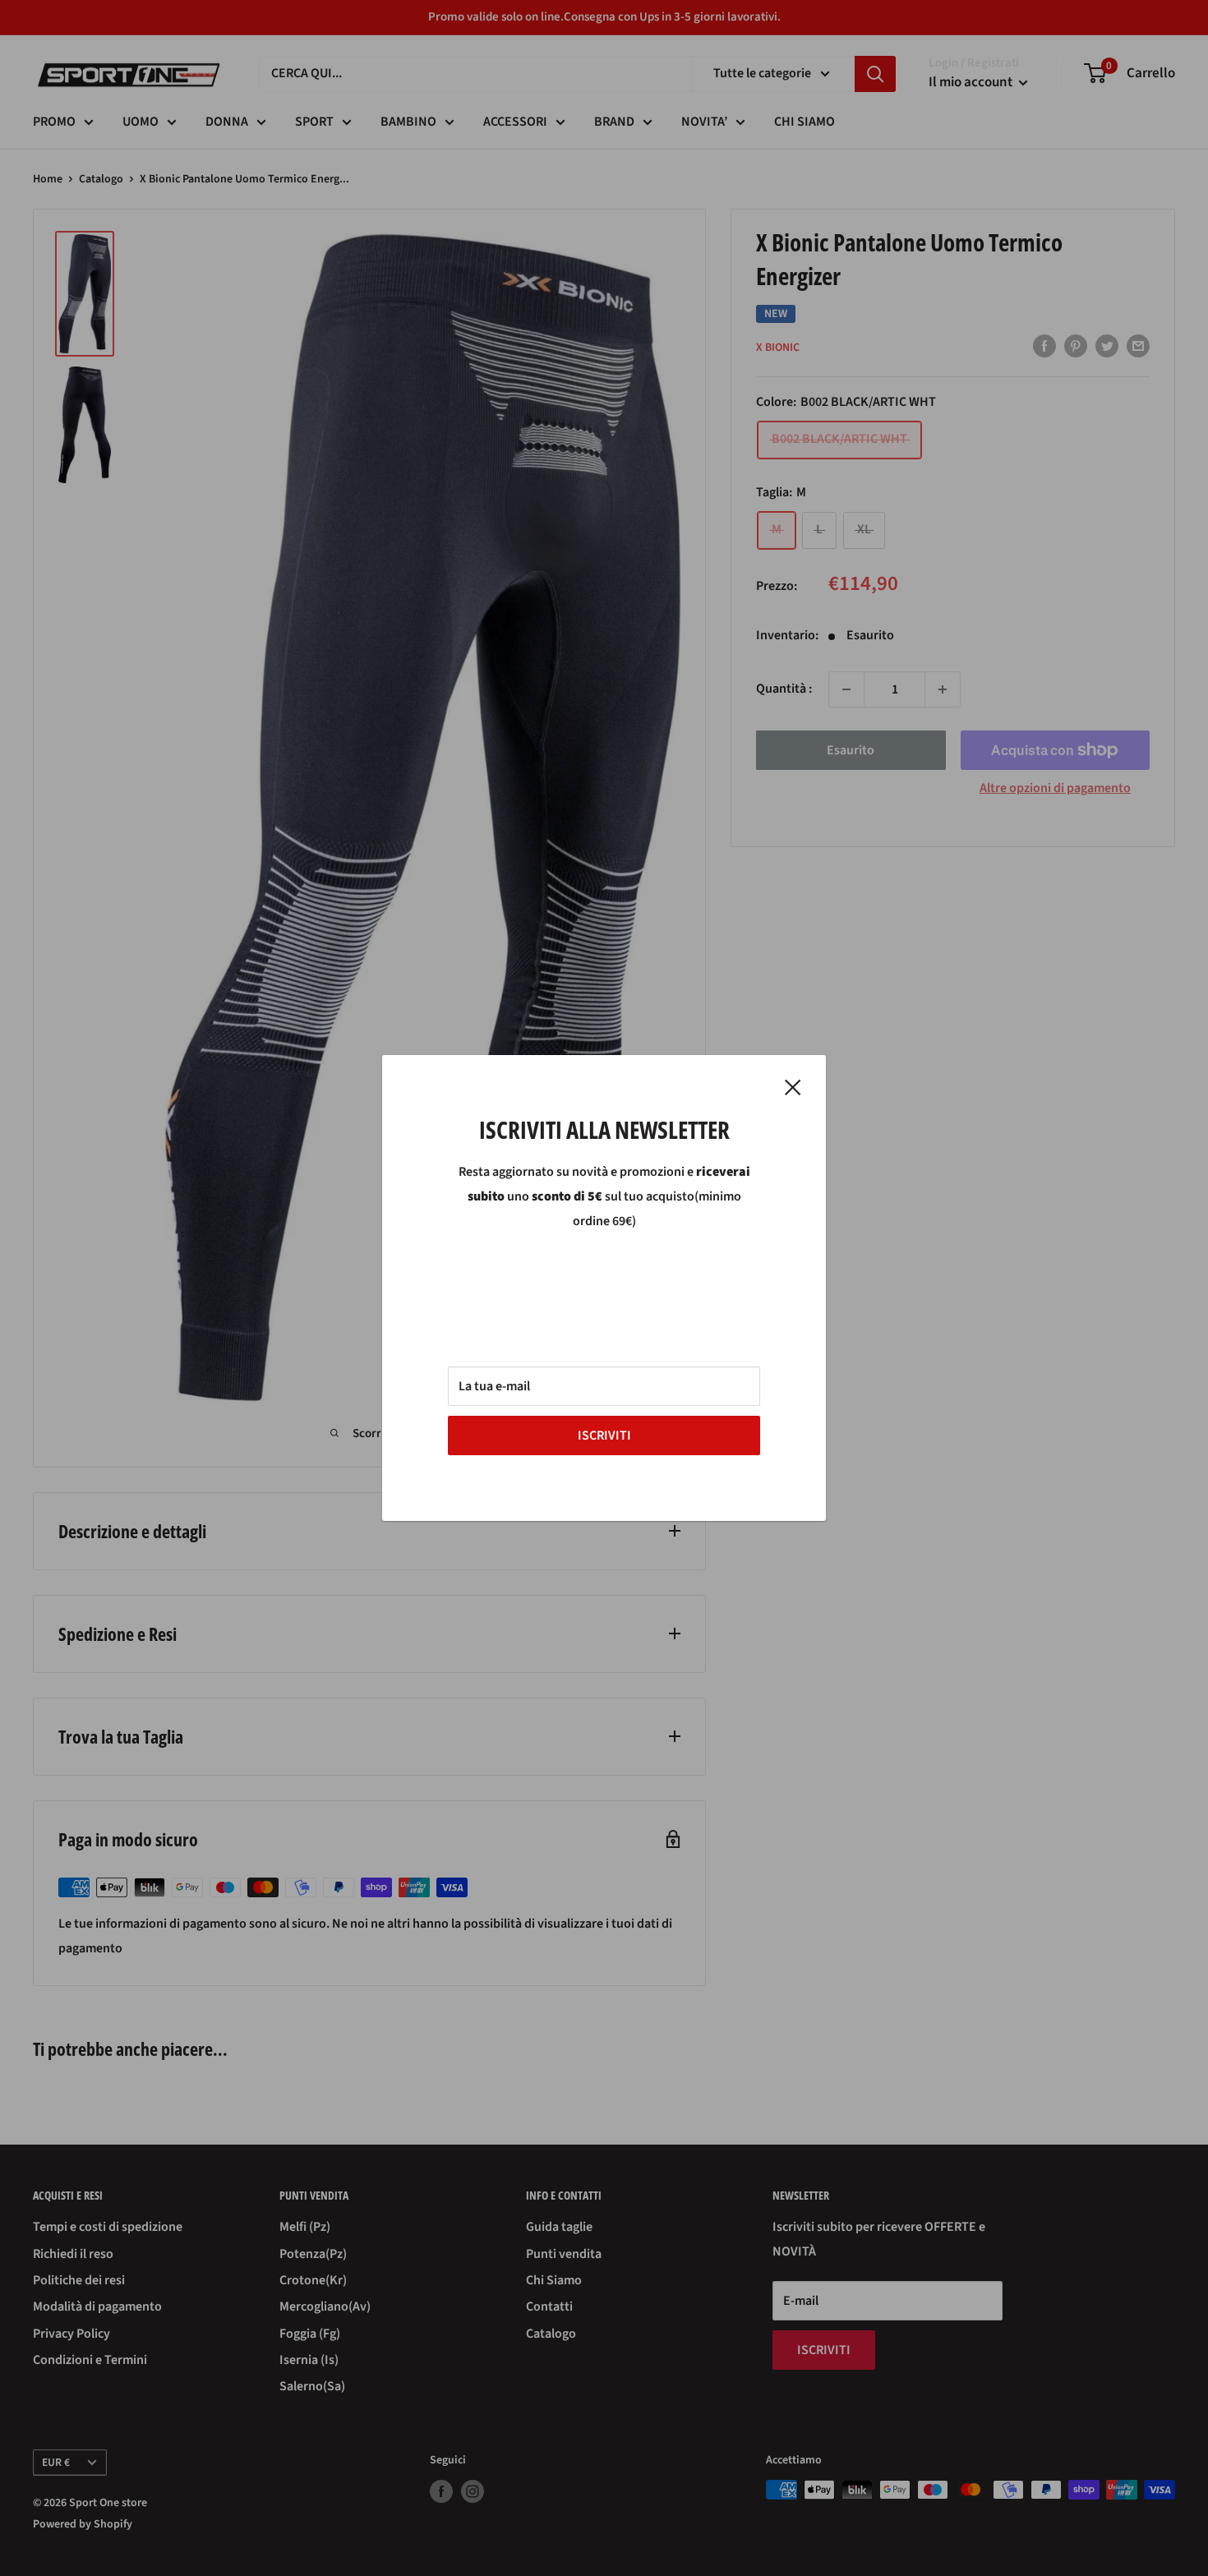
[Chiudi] (793, 1087)
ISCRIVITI (604, 1435)
